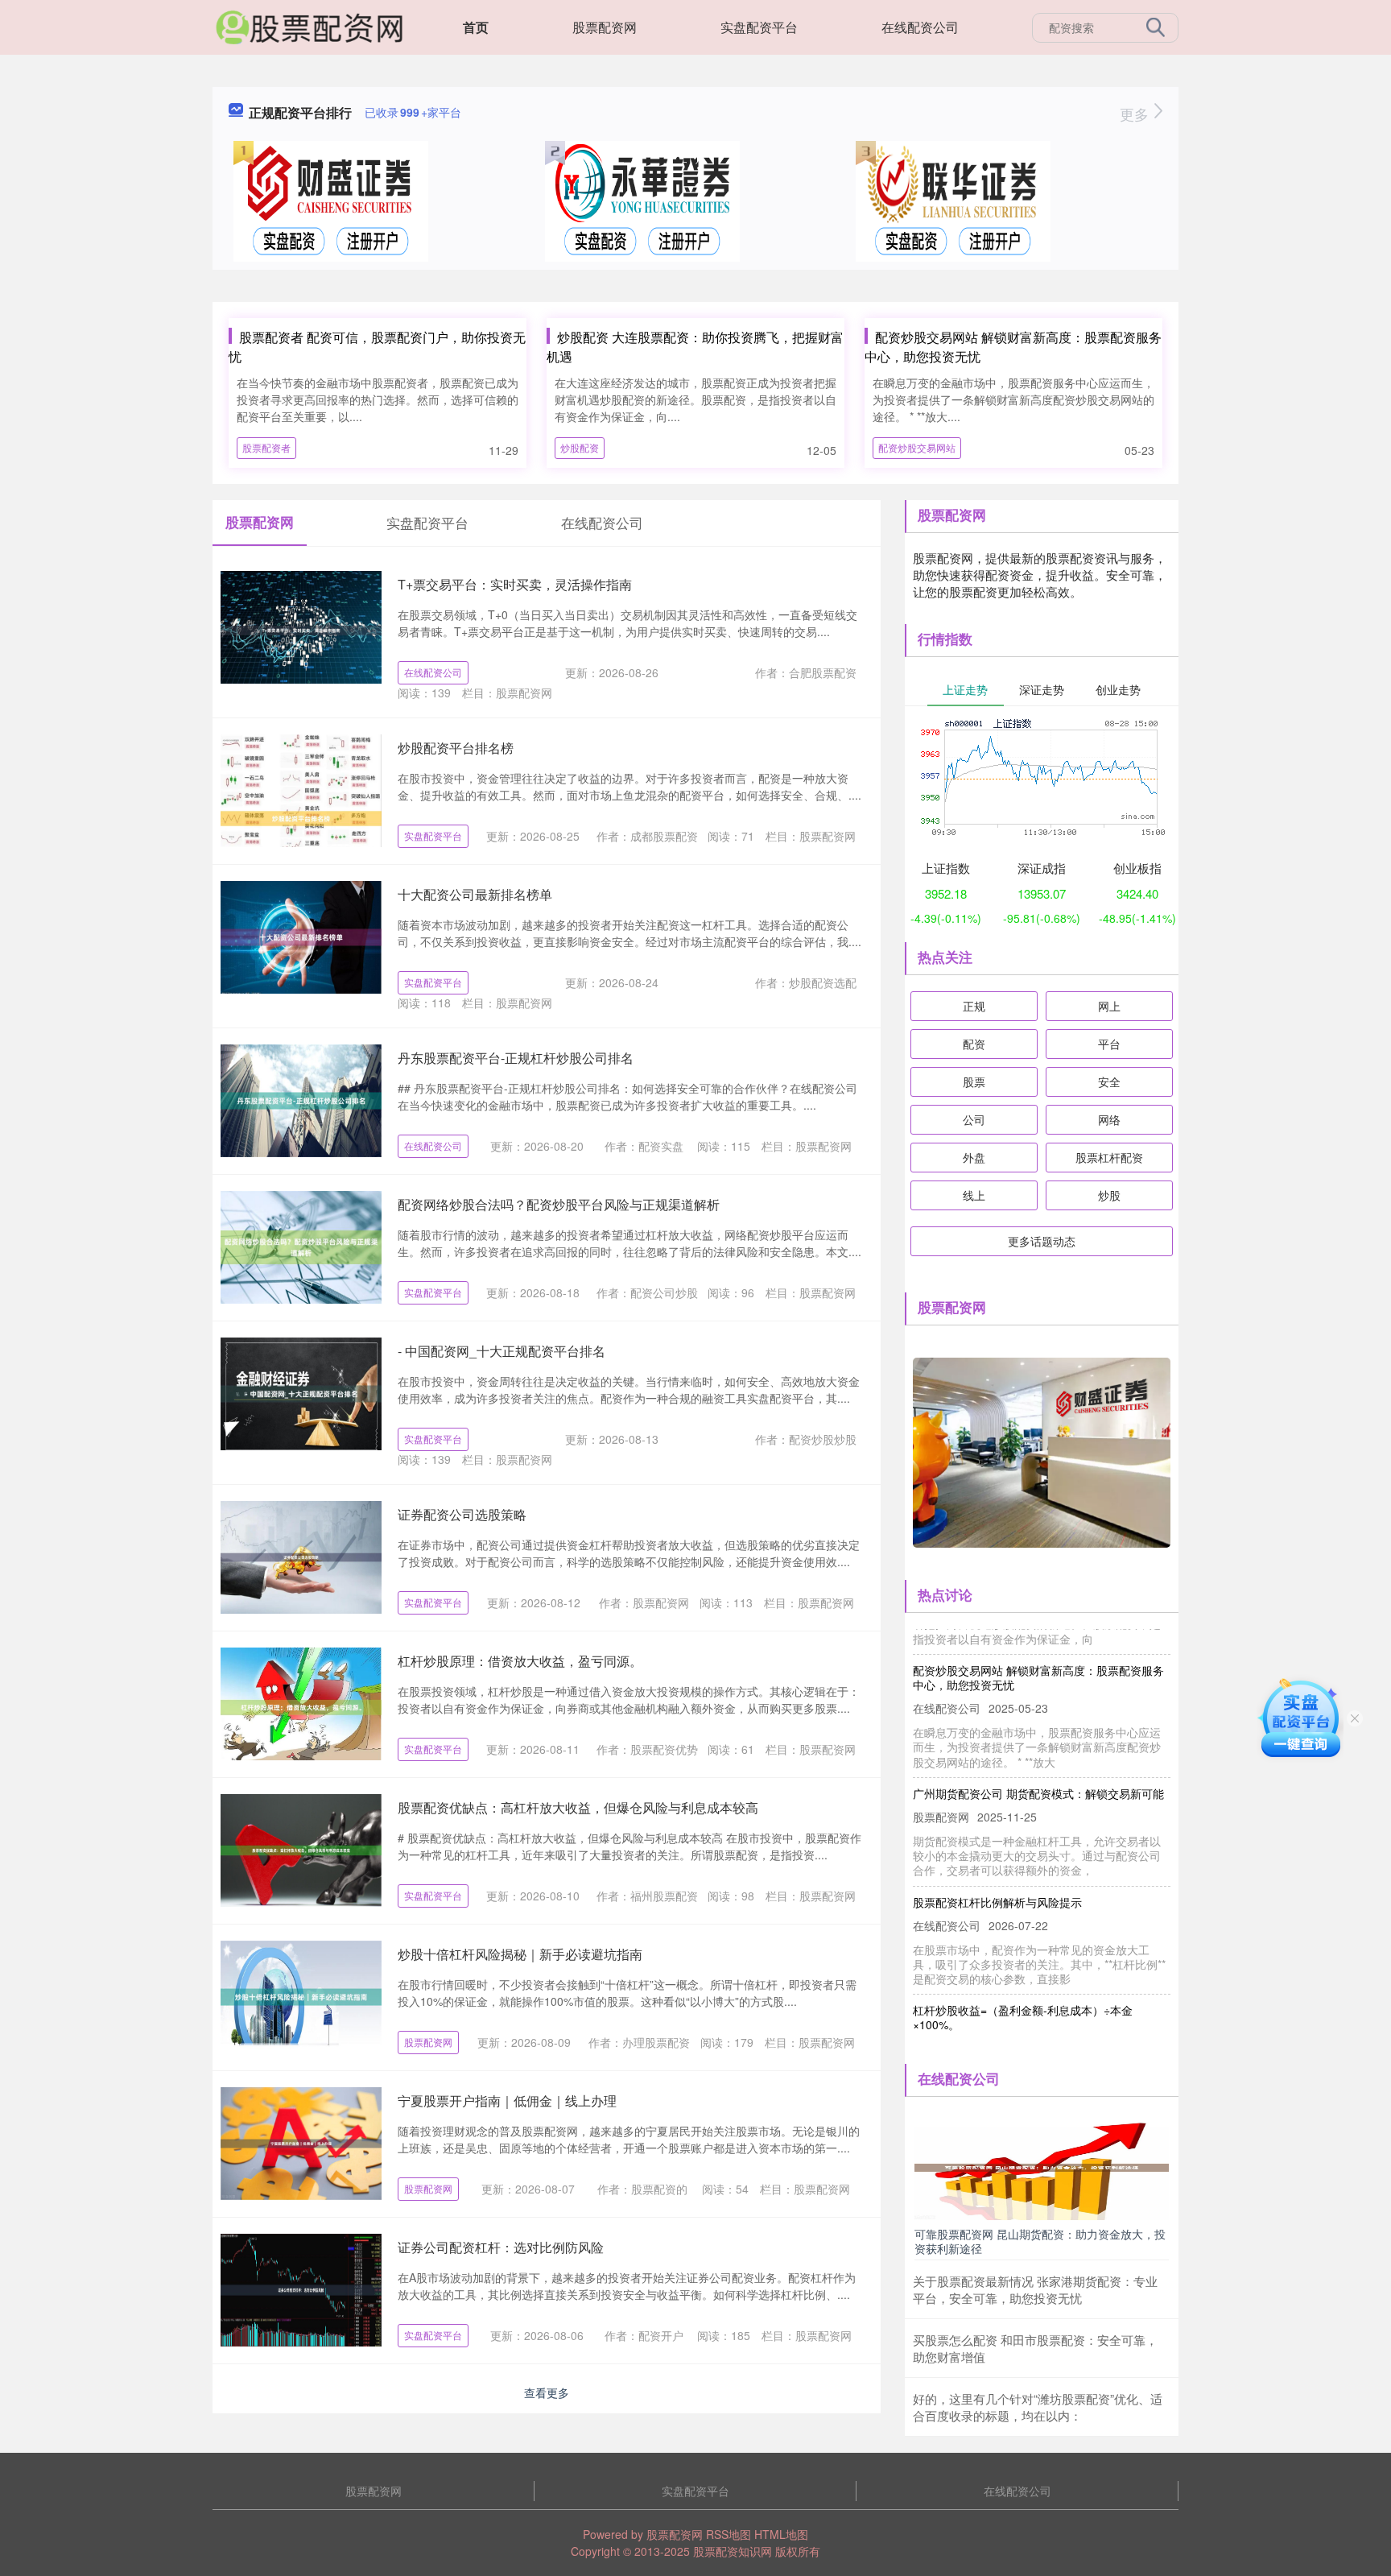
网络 (1109, 1119)
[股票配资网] (309, 26)
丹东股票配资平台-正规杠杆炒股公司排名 (516, 1058)
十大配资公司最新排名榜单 (475, 894)
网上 (1109, 1006)
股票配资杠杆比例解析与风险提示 (997, 1875)
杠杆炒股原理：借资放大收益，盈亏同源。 (520, 1661)
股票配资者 (266, 447)
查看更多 (547, 2392)
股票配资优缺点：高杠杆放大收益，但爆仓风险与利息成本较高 (578, 1807)
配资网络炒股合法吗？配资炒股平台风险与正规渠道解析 (559, 1204)
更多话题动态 (1042, 1241)
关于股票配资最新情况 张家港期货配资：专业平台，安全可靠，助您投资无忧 (1035, 2289)
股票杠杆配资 (1109, 1157)
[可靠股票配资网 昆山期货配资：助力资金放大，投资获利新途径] (1042, 2166)
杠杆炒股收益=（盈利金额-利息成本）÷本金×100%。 (1023, 1991)
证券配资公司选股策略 (462, 1514)
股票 (974, 1081)
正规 (974, 1006)
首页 (476, 27)
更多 (1136, 114)
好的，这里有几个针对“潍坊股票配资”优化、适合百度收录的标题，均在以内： (1038, 2407)
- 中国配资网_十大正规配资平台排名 (502, 1351)
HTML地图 (781, 2534)
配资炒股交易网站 (917, 447)
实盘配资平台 (759, 27)
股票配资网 (605, 27)
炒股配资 (580, 447)
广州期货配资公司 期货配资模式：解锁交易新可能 (1038, 1767)
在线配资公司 (920, 27)
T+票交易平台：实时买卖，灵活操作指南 (515, 584)
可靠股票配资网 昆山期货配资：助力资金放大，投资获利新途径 (1040, 2241)
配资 (974, 1044)
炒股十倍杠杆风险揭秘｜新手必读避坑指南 (520, 1954)
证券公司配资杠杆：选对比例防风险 (501, 2247)
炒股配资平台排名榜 (456, 748)
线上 (974, 1195)
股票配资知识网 (733, 2551)
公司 (974, 1119)
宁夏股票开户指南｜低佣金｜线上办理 (507, 2100)
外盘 (974, 1157)
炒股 (1109, 1195)
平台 (1109, 1044)
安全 (1109, 1081)
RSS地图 (729, 2534)
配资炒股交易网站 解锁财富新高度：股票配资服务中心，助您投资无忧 (1038, 1651)
